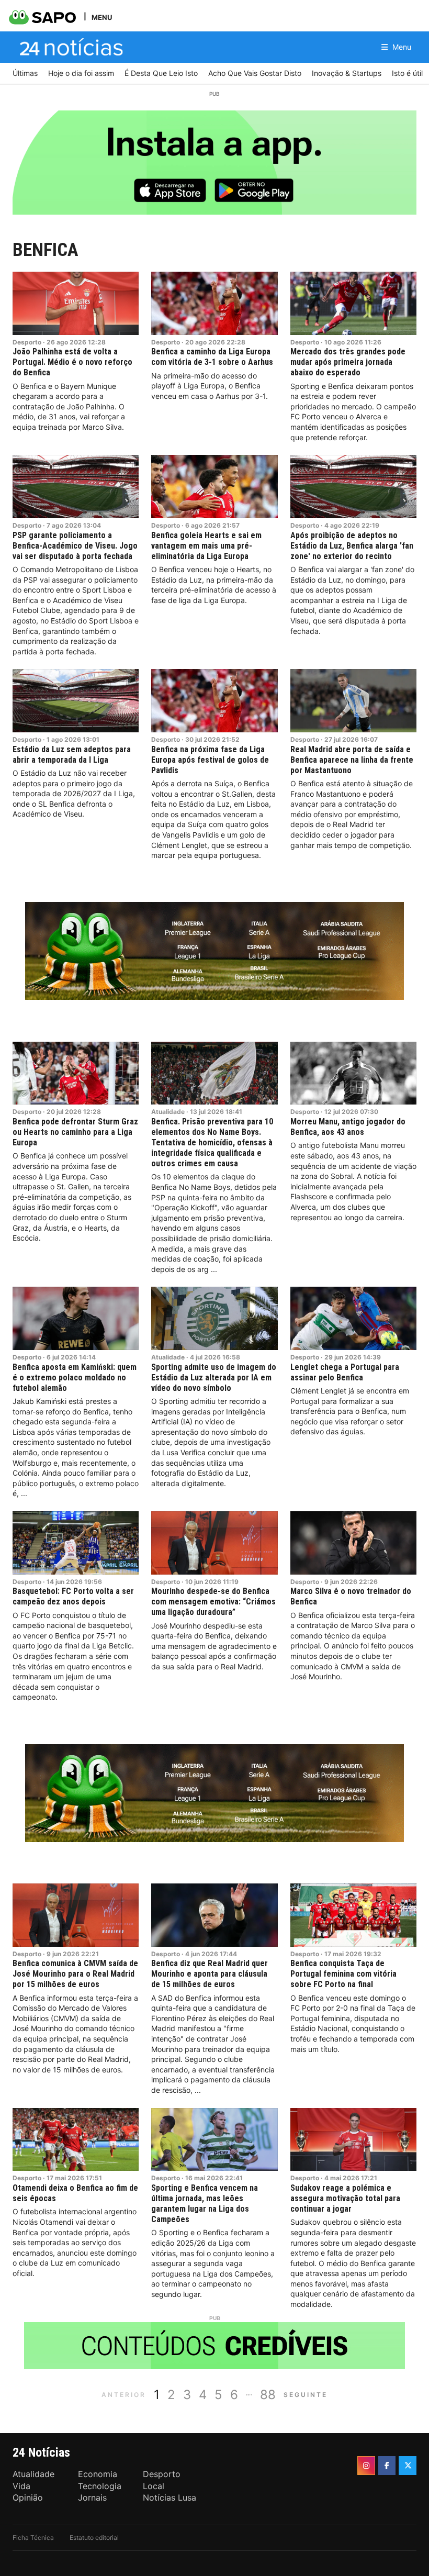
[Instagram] (366, 2466)
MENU (102, 17)
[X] (408, 2466)
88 (268, 2395)
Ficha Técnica (33, 2538)
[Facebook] (387, 2466)
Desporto (27, 342)
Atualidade (168, 1112)
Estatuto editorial (94, 2538)
